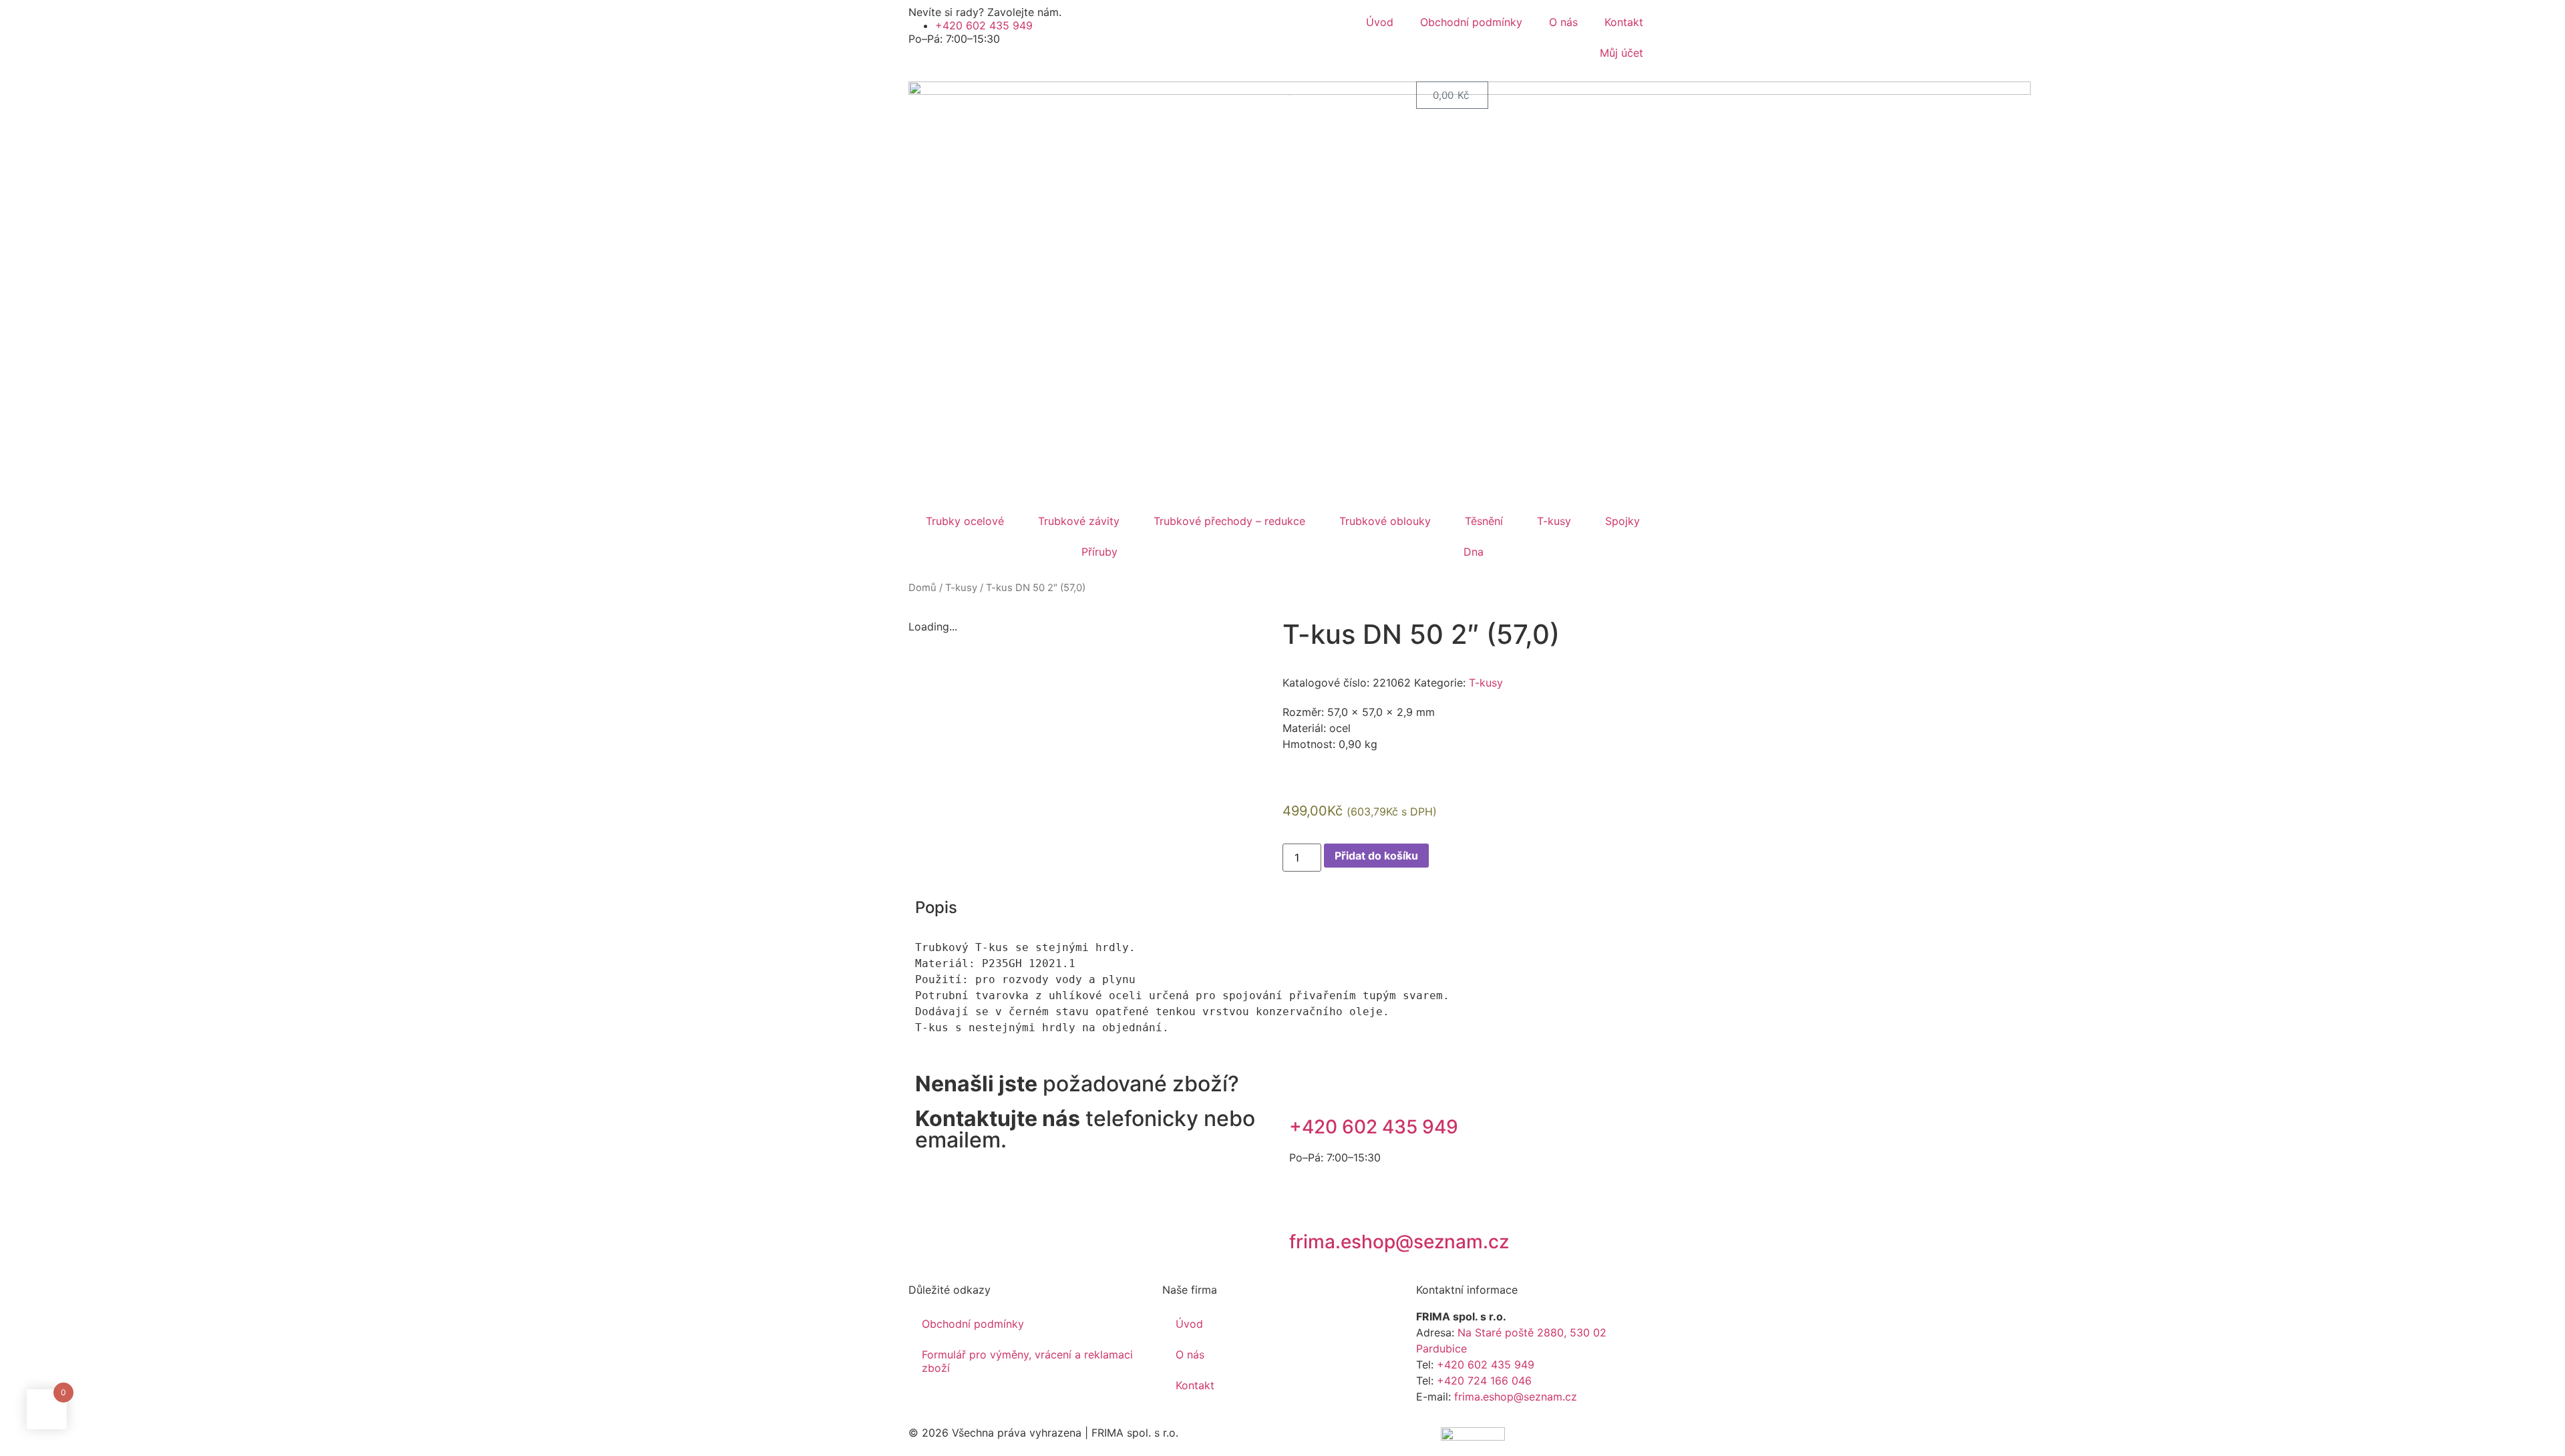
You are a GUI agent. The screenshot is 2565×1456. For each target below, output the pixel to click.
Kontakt (1624, 22)
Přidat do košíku (1376, 856)
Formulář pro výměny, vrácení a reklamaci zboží (1027, 1361)
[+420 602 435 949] (1306, 1090)
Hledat (1258, 95)
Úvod (1380, 22)
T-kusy (1554, 521)
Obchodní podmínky (1471, 22)
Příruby (1099, 552)
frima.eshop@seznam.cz (1399, 1242)
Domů (922, 588)
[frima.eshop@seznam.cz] (1306, 1205)
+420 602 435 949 (1374, 1127)
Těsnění (1484, 521)
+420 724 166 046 (1484, 1381)
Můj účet (1620, 53)
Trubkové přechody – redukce (1229, 521)
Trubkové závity (1079, 521)
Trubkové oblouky (1385, 521)
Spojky (1622, 521)
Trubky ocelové (965, 521)
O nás (1563, 22)
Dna (1474, 552)
